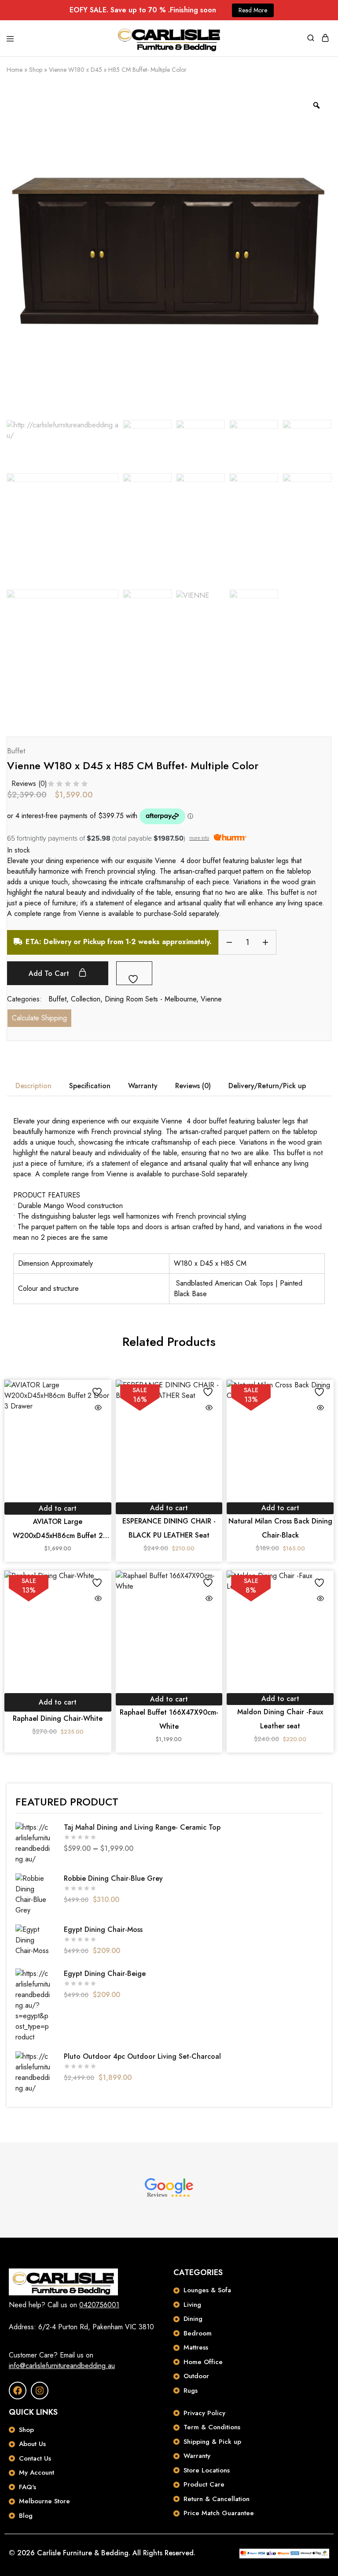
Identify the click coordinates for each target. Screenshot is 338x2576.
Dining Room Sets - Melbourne (151, 999)
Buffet (16, 751)
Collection (86, 999)
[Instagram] (40, 2391)
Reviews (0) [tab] (193, 1086)
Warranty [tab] (143, 1086)
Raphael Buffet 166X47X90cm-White (169, 1719)
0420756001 (99, 2305)
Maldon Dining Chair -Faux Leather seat (280, 1719)
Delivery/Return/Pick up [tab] (267, 1086)
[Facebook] (18, 2391)
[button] (58, 1509)
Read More (253, 10)
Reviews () (29, 784)
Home (15, 70)
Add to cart (50, 973)
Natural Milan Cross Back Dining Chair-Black (280, 1528)
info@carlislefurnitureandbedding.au (62, 2366)
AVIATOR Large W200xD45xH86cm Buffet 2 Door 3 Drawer (58, 1530)
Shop (36, 70)
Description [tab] (33, 1086)
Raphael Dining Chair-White (58, 1718)
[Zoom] (316, 105)
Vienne (211, 999)
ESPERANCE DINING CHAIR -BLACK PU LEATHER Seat (169, 1528)
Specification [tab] (90, 1086)
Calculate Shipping (39, 1018)
